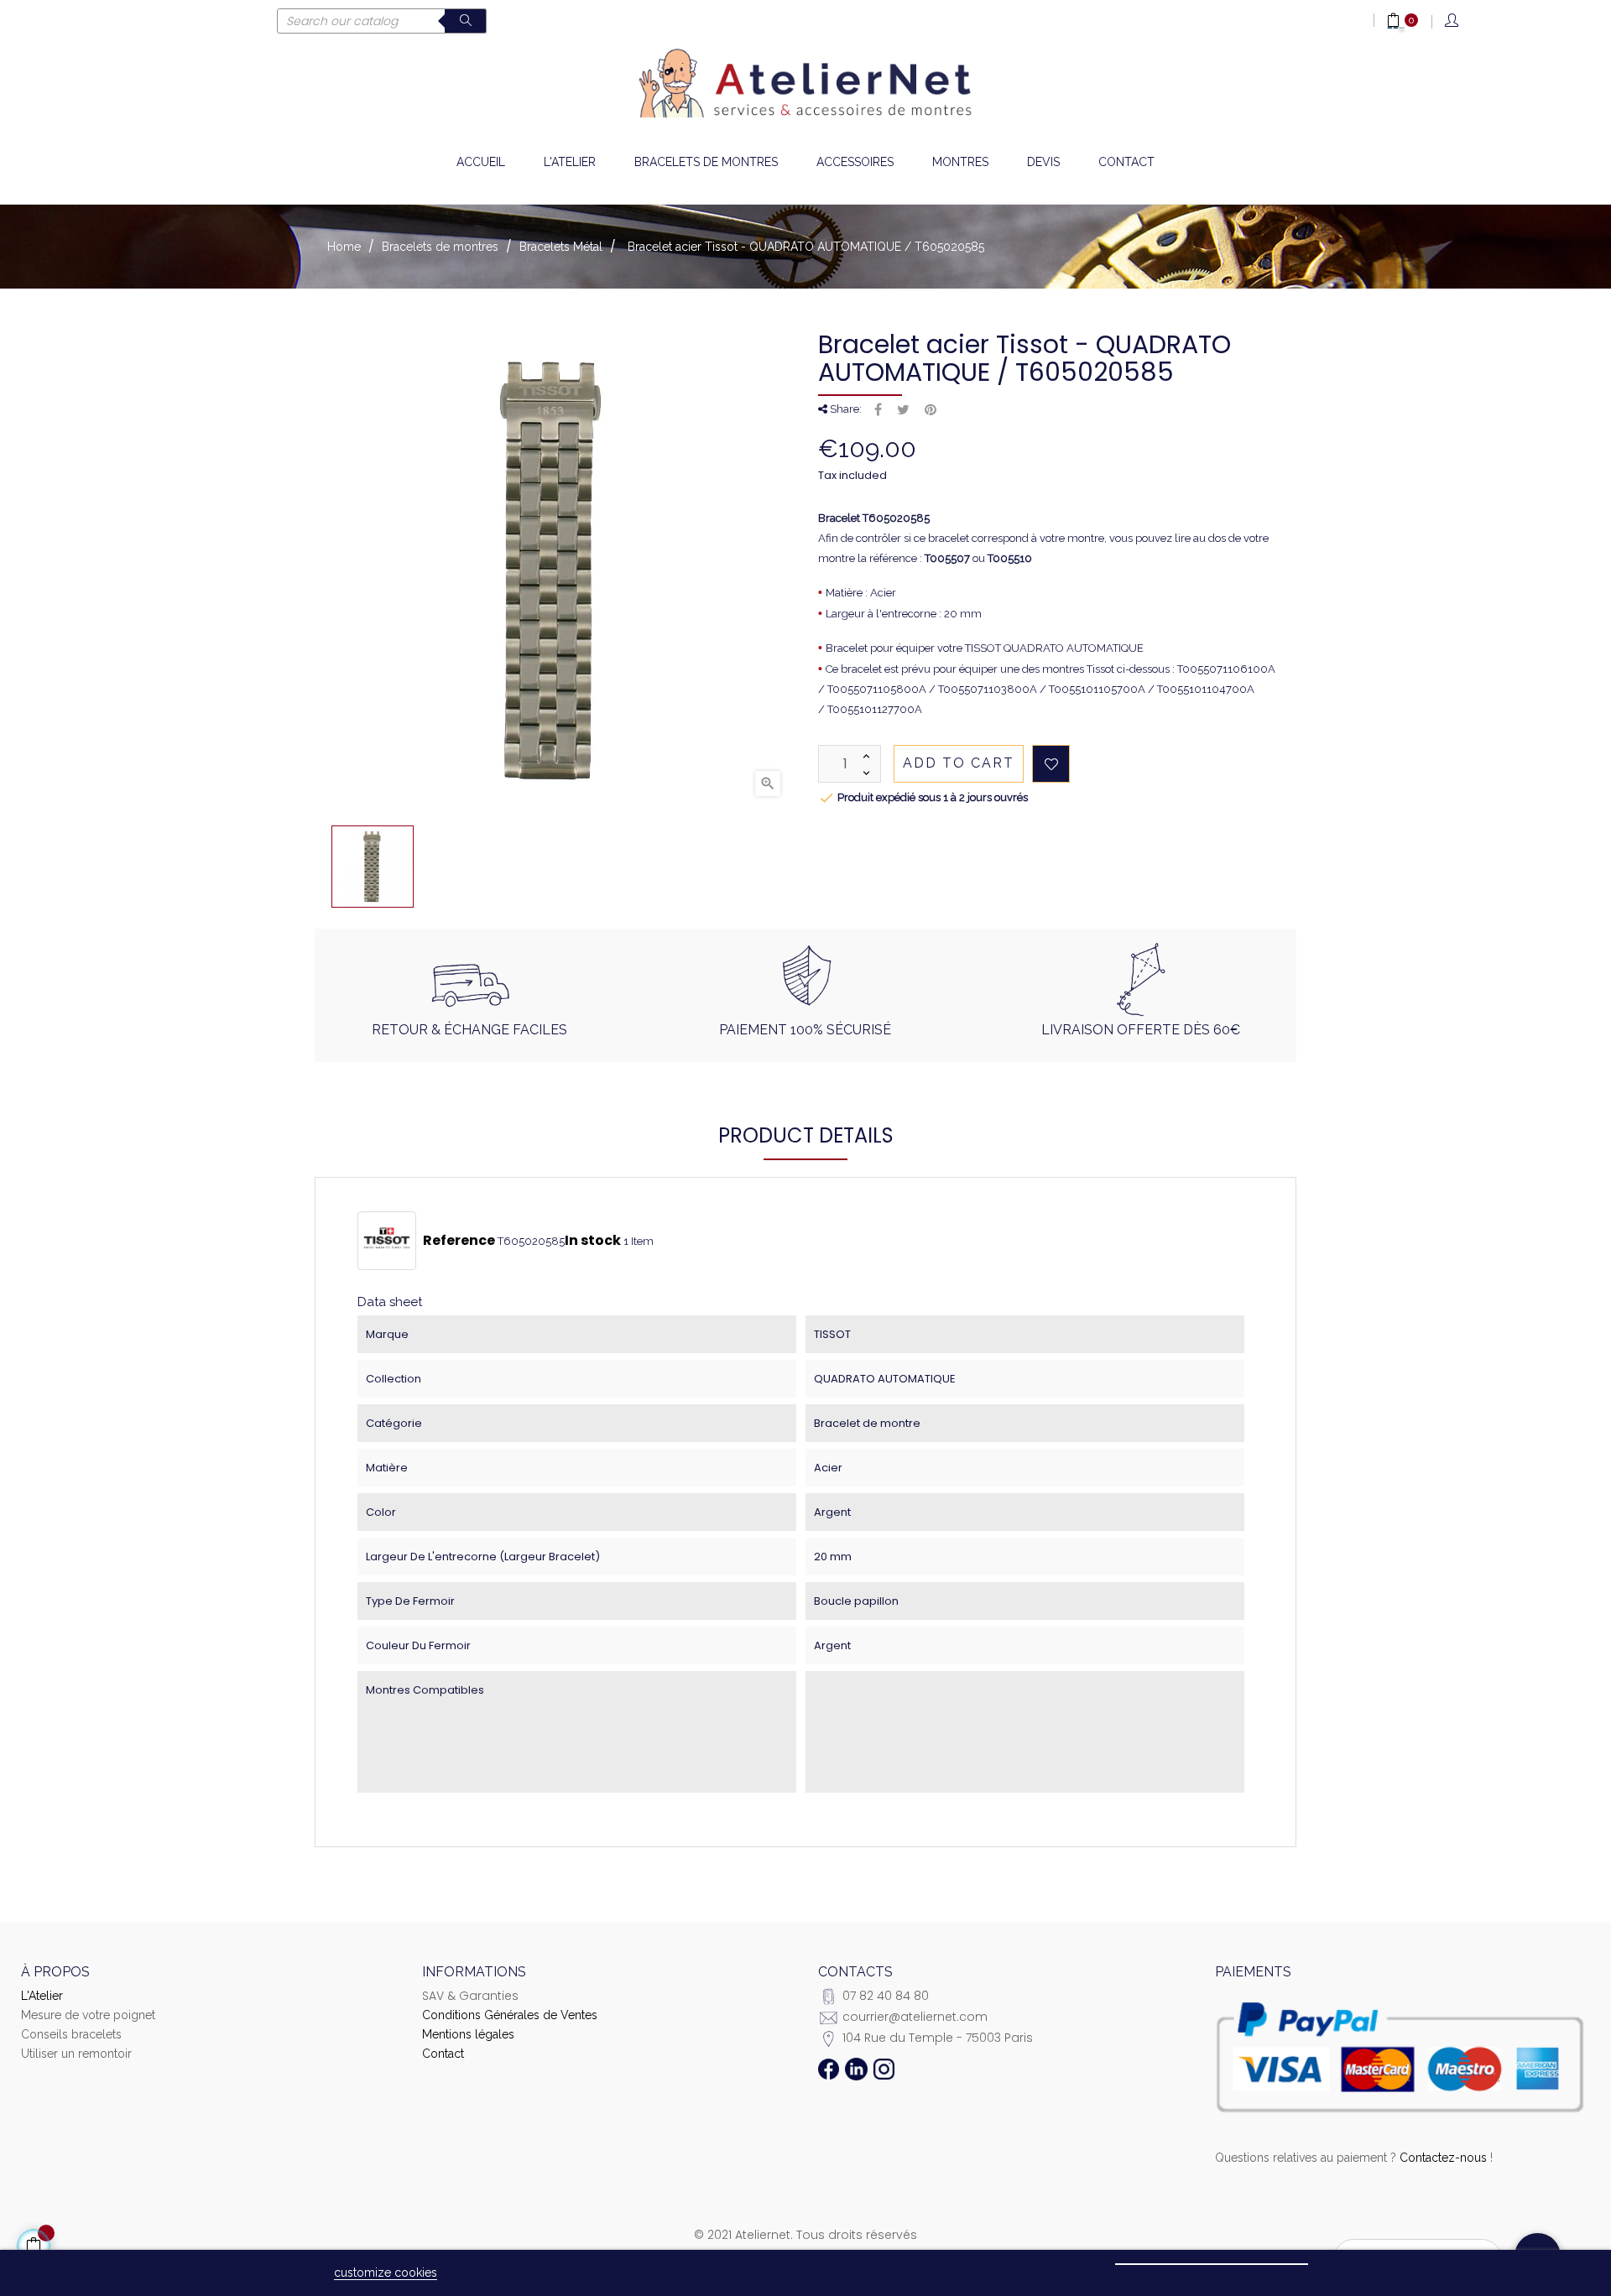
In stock (593, 1241)
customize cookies (386, 2273)
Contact (443, 2054)
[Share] (878, 410)
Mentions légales (468, 2034)
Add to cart (959, 763)
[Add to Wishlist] (1051, 764)
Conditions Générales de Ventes (510, 2015)
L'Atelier (42, 1996)
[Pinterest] (931, 410)
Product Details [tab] (806, 1135)
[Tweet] (903, 410)
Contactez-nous (1443, 2158)
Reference (459, 1241)
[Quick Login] (1453, 21)
